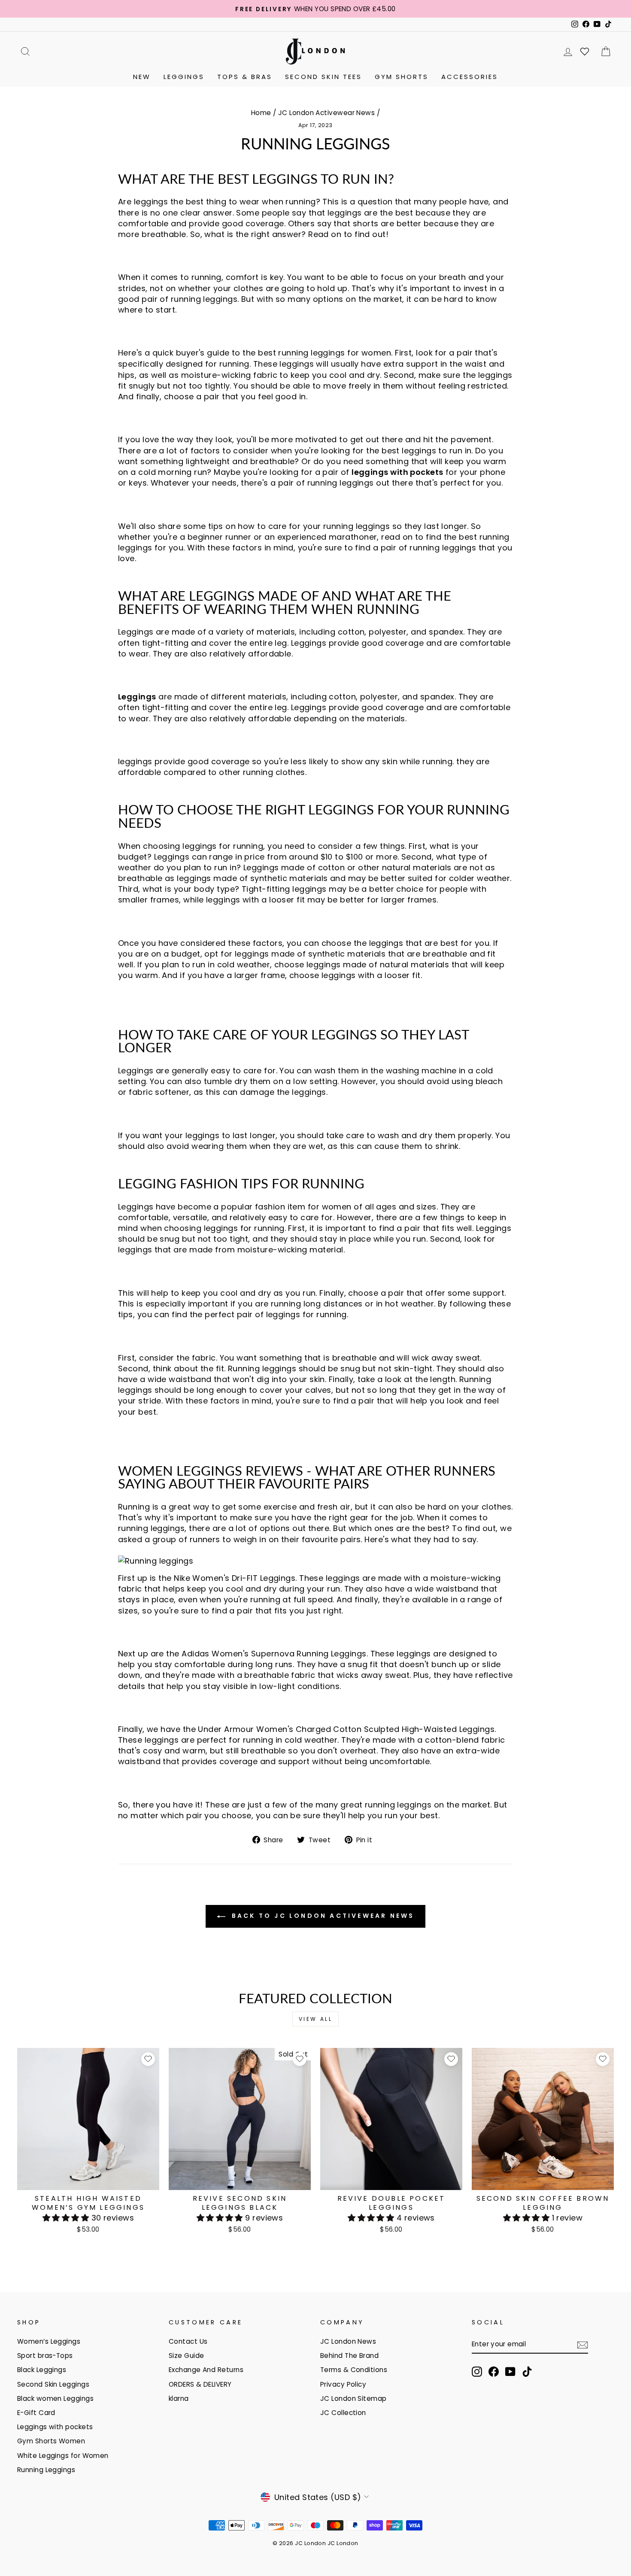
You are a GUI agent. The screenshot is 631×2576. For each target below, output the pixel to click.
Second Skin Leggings (53, 2384)
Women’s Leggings (49, 2341)
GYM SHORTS (402, 77)
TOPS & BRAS (245, 77)
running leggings (311, 353)
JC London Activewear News (326, 113)
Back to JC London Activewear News (322, 1916)
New (142, 77)
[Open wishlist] (585, 52)
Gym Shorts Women (51, 2441)
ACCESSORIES (470, 77)
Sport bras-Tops (45, 2356)
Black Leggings (42, 2370)
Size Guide (187, 2356)
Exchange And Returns (206, 2370)
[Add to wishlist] (148, 2059)
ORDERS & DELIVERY (200, 2384)
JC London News (348, 2341)
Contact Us (188, 2341)
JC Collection (343, 2413)
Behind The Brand (349, 2356)
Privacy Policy (343, 2384)
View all (316, 2019)
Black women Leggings (55, 2398)
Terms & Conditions (354, 2370)
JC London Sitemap (353, 2398)
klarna (179, 2398)
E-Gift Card (36, 2413)
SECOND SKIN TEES (323, 77)
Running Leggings (46, 2470)
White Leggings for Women (63, 2456)
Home (261, 113)
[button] (67, 2218)
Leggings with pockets (55, 2427)
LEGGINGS (184, 77)
